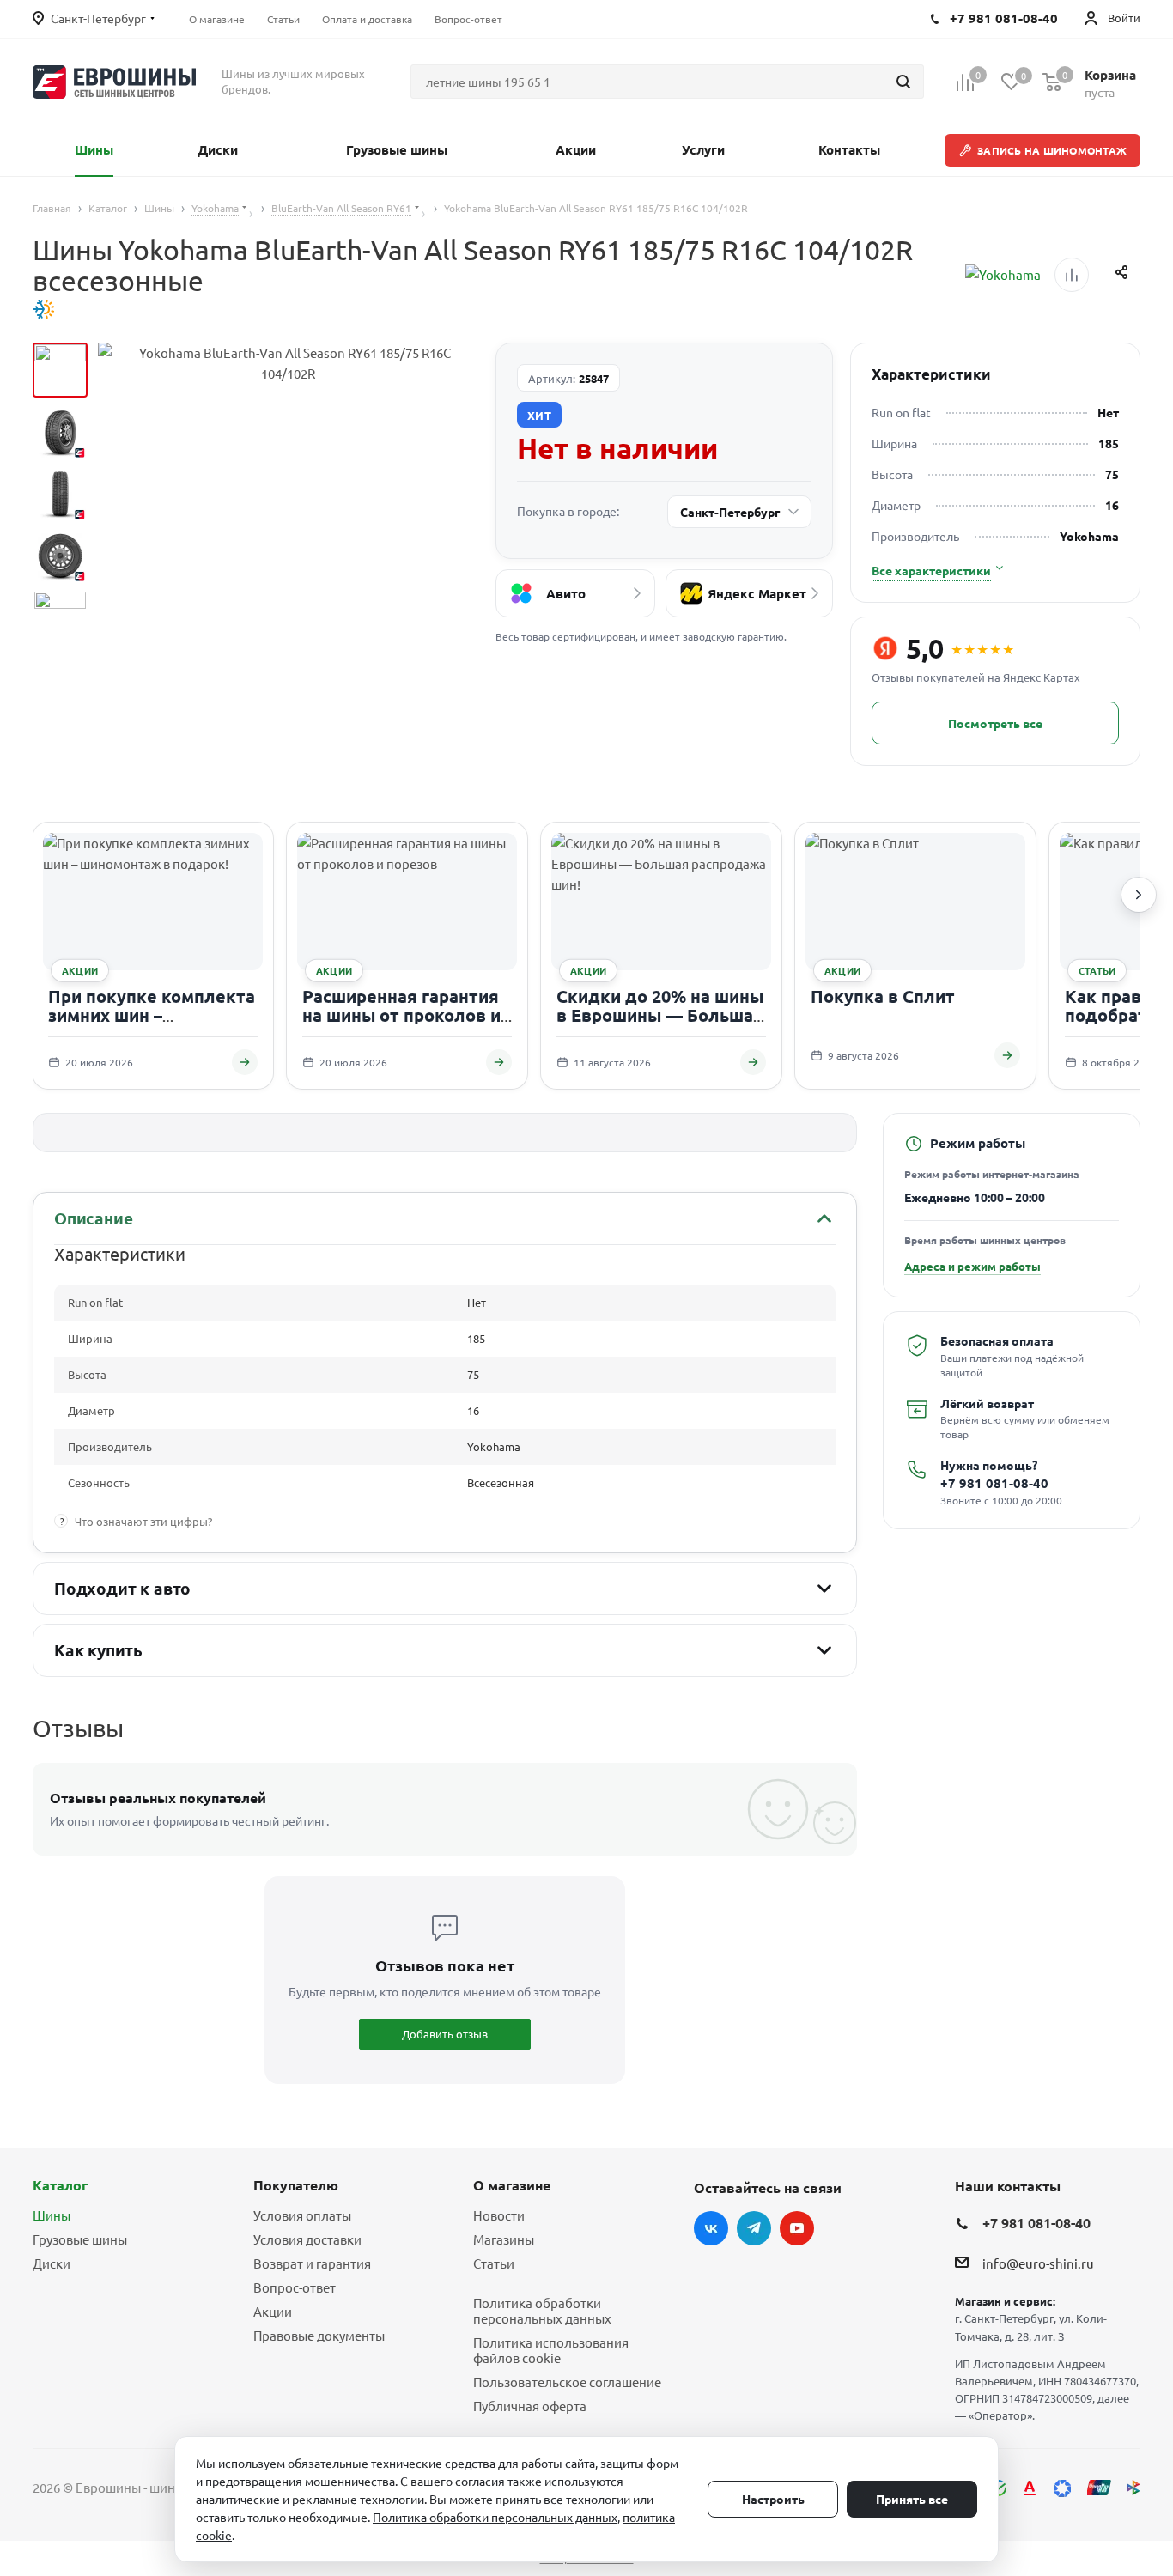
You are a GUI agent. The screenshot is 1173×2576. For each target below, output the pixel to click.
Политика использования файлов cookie (551, 2350)
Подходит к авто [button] (122, 1588)
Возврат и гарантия (312, 2263)
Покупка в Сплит (883, 996)
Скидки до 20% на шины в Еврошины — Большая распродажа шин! (660, 1015)
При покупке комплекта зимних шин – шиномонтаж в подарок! (153, 1015)
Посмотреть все (995, 723)
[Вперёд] (1139, 895)
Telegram (754, 2228)
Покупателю (296, 2185)
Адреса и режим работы (972, 1266)
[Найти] (903, 82)
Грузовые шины (80, 2239)
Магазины (504, 2239)
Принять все (912, 2499)
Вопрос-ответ (295, 2287)
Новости (499, 2215)
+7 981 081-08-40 (994, 1483)
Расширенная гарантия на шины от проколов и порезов (401, 1015)
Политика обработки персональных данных (542, 2310)
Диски (52, 2263)
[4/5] (60, 556)
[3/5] (60, 494)
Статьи (494, 2263)
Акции (273, 2311)
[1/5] (60, 370)
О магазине (512, 2185)
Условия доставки (307, 2239)
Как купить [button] (98, 1650)
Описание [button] (93, 1218)
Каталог (60, 2185)
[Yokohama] (1003, 275)
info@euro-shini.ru (1038, 2263)
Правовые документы (319, 2335)
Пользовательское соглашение (567, 2382)
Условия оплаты (302, 2215)
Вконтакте (711, 2228)
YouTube (797, 2228)
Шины (52, 2215)
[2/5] (60, 432)
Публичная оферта (530, 2406)
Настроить (773, 2499)
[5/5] (60, 617)
